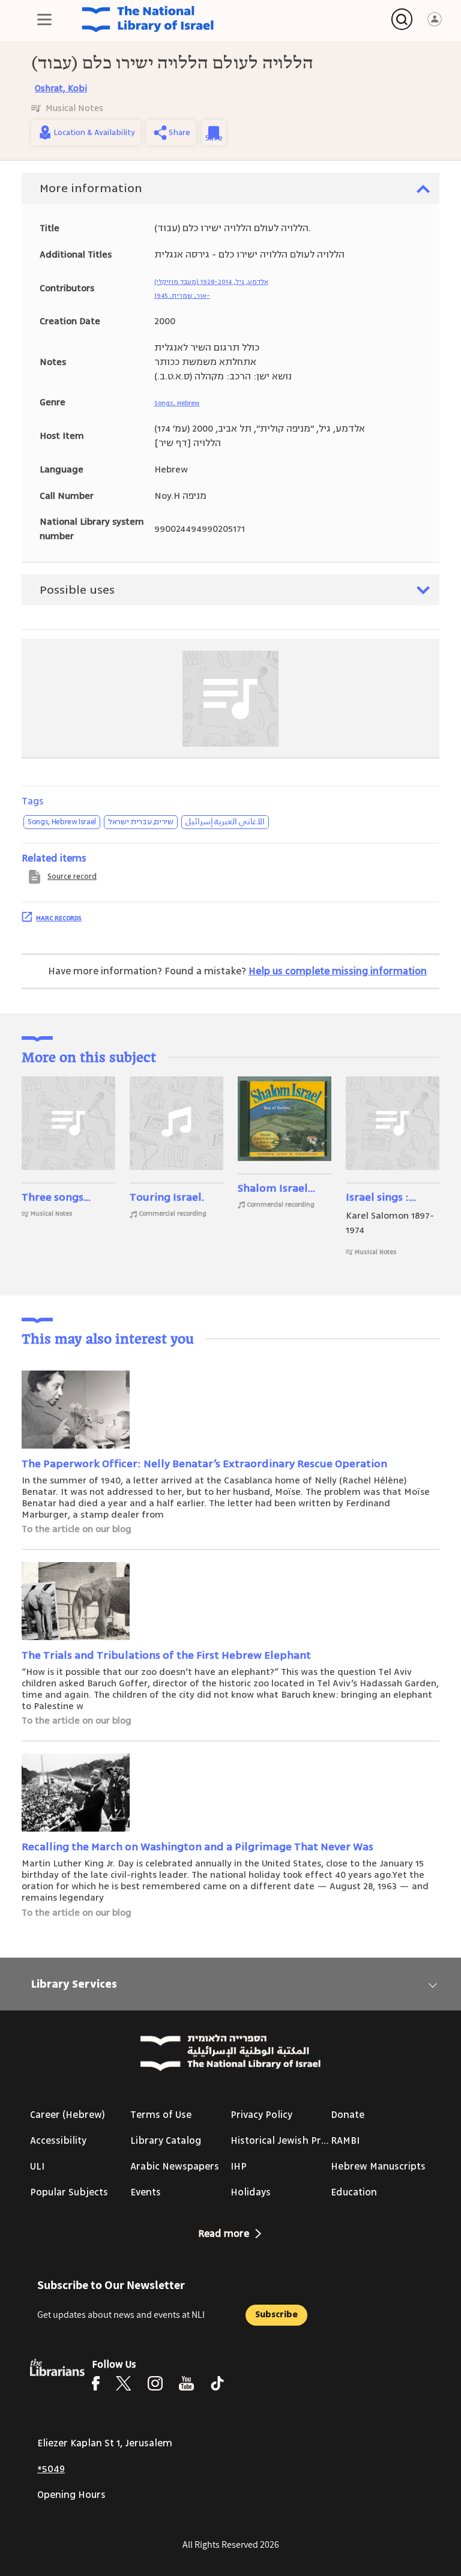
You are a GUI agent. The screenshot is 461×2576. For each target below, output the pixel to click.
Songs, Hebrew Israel (62, 822)
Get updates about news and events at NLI (121, 2315)
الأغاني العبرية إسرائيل (225, 822)
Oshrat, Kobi (61, 89)
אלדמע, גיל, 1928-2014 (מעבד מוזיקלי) (211, 282)
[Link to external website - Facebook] (96, 2383)
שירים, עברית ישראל (141, 822)
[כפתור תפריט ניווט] (44, 19)
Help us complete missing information (338, 971)
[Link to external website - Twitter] (124, 2383)
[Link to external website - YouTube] (186, 2383)
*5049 (51, 2469)
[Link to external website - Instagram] (155, 2383)
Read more (224, 2234)
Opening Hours (71, 2495)
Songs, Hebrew (177, 403)
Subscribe (276, 2315)
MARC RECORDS (59, 918)
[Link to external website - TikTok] (217, 2383)
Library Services (74, 1984)
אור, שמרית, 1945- (182, 296)
